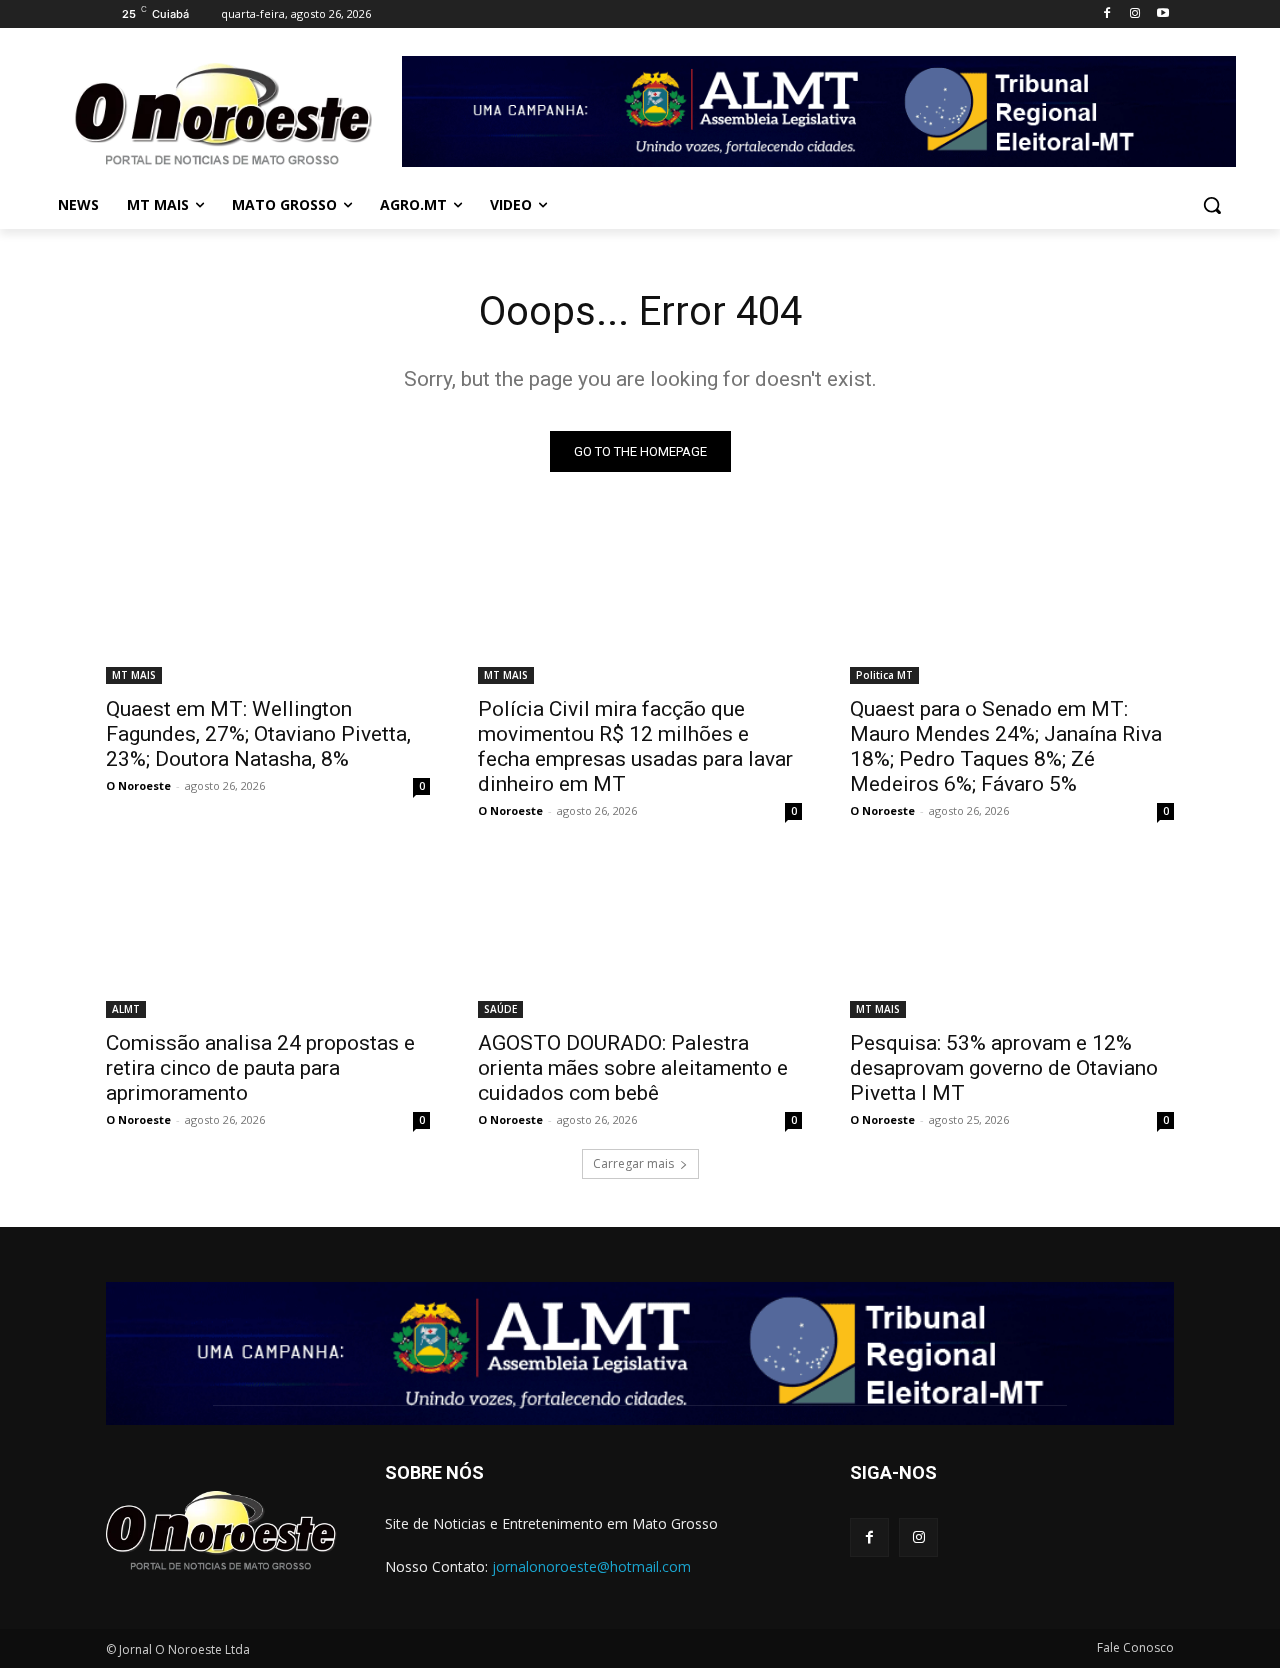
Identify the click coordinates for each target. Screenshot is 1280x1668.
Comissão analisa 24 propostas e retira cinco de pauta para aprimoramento (260, 1068)
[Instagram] (1134, 14)
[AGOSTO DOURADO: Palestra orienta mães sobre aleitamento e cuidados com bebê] (640, 937)
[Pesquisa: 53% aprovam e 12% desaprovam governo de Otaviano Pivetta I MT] (1012, 937)
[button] (1212, 205)
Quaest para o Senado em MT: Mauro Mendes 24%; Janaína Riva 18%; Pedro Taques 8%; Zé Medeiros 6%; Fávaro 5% (1006, 746)
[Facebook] (1107, 14)
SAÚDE (500, 1009)
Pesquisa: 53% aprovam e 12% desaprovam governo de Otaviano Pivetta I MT (1004, 1068)
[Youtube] (1162, 14)
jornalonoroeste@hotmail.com (591, 1566)
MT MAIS (134, 675)
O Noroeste (138, 785)
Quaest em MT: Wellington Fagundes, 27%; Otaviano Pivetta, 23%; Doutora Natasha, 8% (258, 734)
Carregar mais (633, 1163)
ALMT (126, 1009)
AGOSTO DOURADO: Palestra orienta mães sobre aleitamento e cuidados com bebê (633, 1068)
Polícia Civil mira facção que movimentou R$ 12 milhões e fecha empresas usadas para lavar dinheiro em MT (635, 746)
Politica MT (884, 675)
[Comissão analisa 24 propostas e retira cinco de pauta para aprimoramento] (268, 937)
